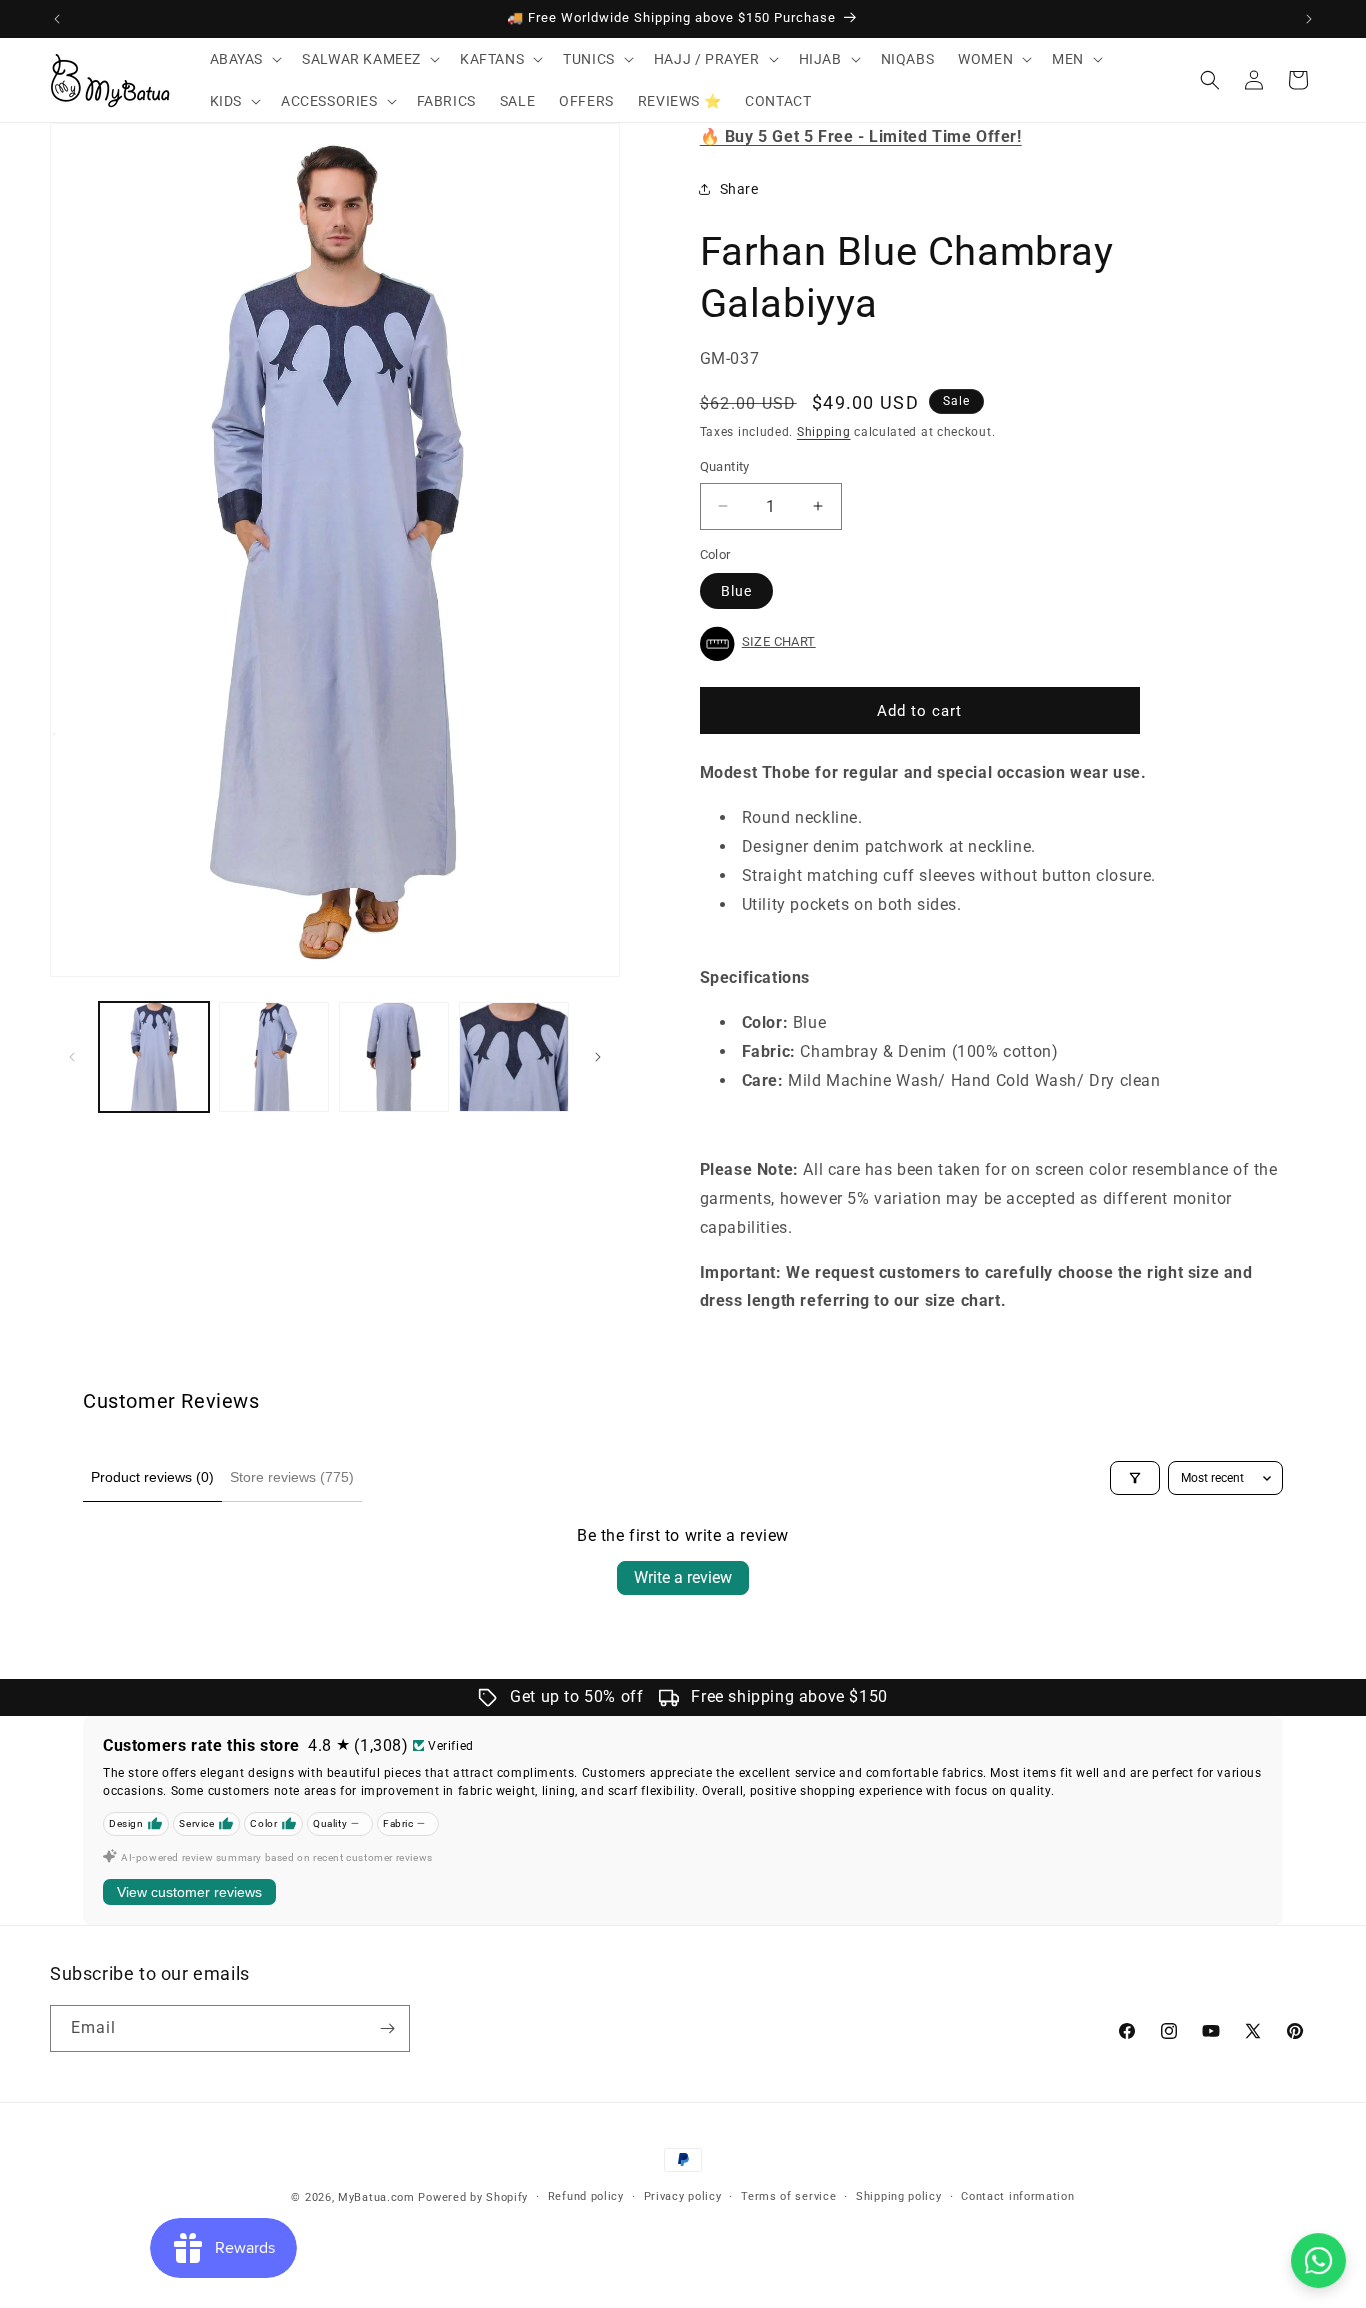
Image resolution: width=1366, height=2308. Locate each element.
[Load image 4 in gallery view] (514, 1057)
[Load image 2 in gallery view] (274, 1057)
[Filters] (1135, 1478)
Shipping (824, 432)
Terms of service (788, 2196)
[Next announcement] (1309, 19)
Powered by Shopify (473, 2197)
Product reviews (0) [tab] (152, 1477)
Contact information (1017, 2196)
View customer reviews (189, 1892)
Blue (736, 591)
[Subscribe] (387, 2028)
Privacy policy (683, 2196)
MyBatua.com (376, 2197)
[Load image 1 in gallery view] (154, 1057)
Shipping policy (899, 2196)
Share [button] (739, 189)
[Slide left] (72, 1057)
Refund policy (586, 2196)
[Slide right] (598, 1057)
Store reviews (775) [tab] (292, 1477)
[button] (244, 59)
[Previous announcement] (57, 19)
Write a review (683, 1577)
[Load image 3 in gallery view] (394, 1057)
